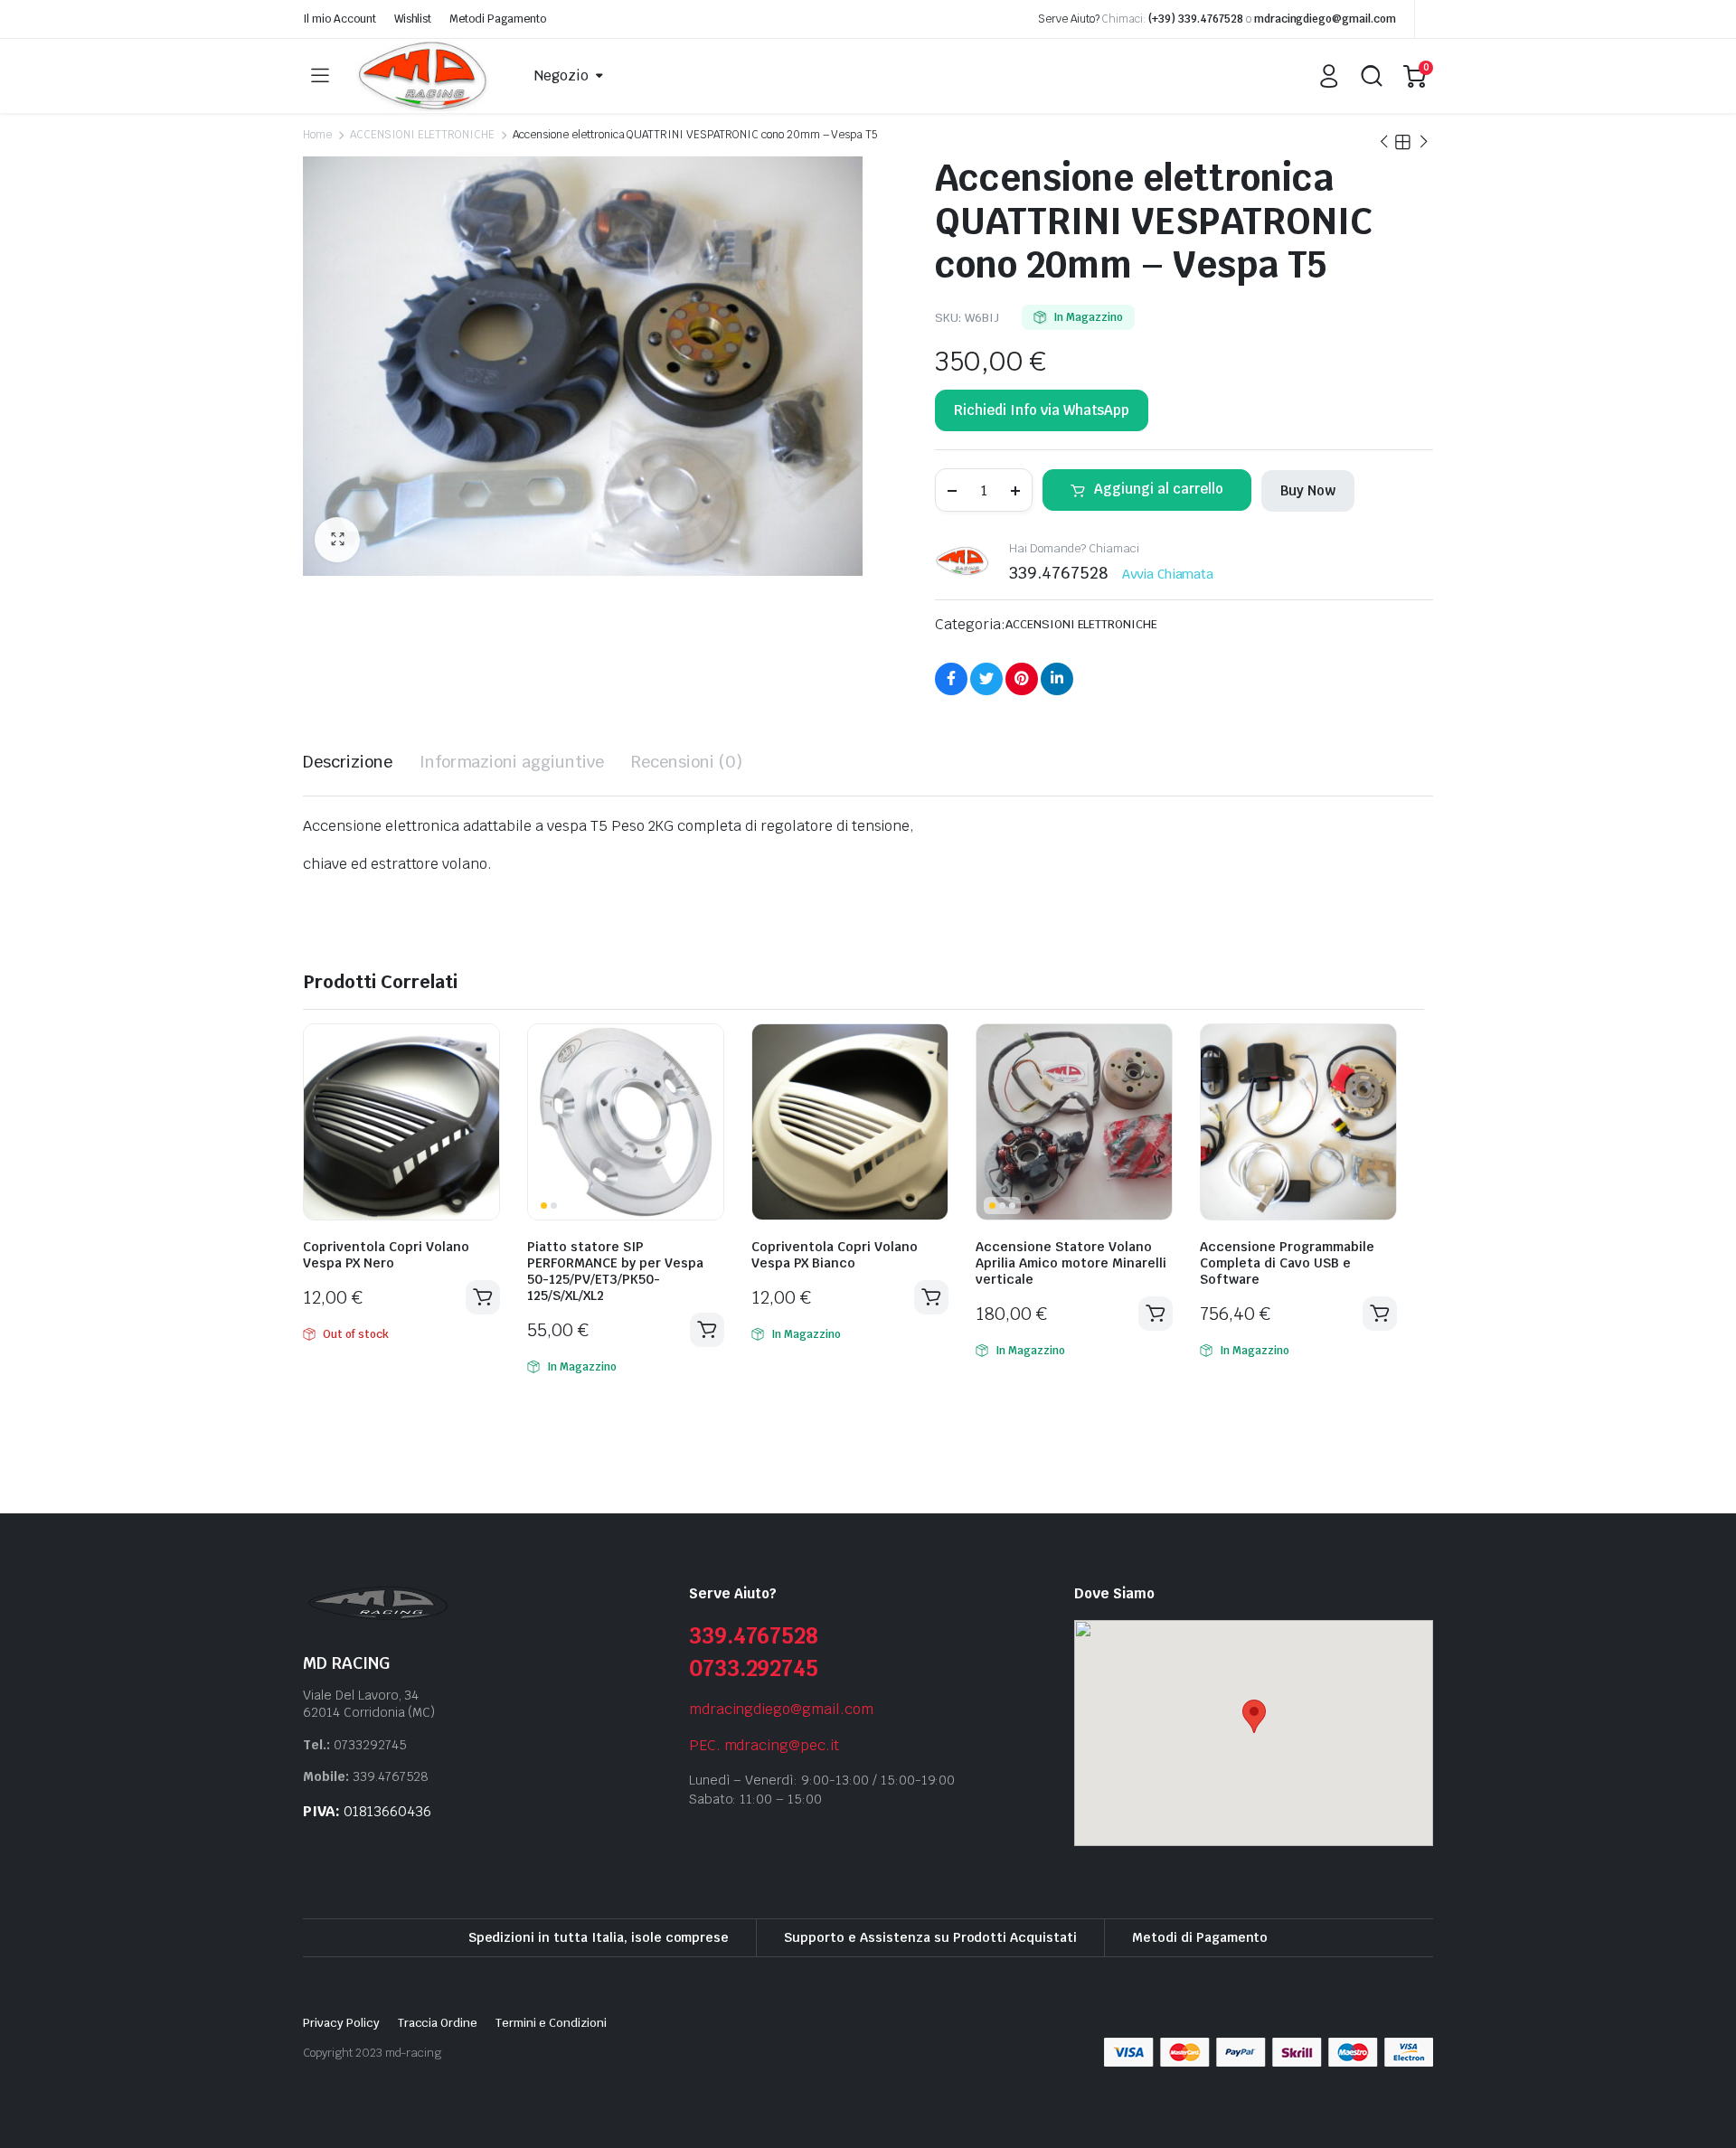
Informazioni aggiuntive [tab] (512, 762)
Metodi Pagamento (498, 19)
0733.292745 (754, 1668)
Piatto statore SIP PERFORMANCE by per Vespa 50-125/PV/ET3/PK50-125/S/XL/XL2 (615, 1271)
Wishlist (413, 19)
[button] (337, 540)
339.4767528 (754, 1636)
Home (317, 135)
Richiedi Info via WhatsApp (1042, 410)
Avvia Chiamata (1168, 574)
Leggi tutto (483, 1297)
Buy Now (1308, 490)
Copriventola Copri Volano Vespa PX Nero (386, 1255)
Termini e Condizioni (551, 2023)
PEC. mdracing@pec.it (764, 1745)
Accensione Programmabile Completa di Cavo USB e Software (1287, 1263)
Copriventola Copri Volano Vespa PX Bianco (835, 1255)
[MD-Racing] (425, 76)
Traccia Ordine (438, 2023)
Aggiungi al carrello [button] (707, 1330)
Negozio (561, 75)
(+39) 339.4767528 (1196, 19)
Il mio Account (340, 19)
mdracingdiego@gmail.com (1325, 19)
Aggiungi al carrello (1159, 489)
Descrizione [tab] (348, 762)
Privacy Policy (341, 2023)
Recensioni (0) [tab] (687, 762)
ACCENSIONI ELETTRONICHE (422, 135)
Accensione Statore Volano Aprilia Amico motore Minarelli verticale (1071, 1263)
